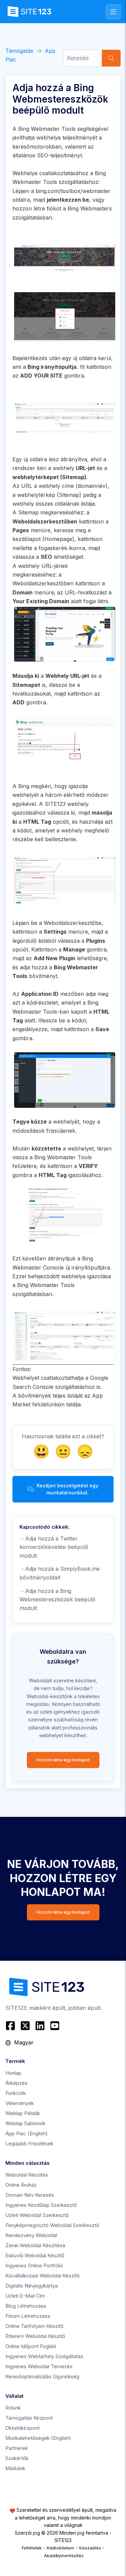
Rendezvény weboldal (31, 2235)
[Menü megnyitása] (113, 12)
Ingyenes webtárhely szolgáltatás (44, 2356)
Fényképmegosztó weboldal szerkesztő (52, 2225)
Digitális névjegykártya (32, 2286)
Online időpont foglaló (31, 2346)
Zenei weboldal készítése (35, 2245)
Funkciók (16, 2093)
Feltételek (32, 2548)
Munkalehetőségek (38, 2438)
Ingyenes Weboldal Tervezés (39, 2366)
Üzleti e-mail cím (25, 2296)
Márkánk (15, 2468)
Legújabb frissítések (29, 2143)
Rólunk (13, 2408)
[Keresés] (111, 58)
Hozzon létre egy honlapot (63, 1760)
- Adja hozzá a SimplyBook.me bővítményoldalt (60, 1573)
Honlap (13, 2073)
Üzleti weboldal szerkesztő (37, 2215)
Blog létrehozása (26, 2306)
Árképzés (16, 2083)
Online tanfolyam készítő (34, 2326)
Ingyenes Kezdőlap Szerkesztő (41, 2205)
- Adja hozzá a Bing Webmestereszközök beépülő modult (57, 1599)
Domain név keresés (30, 2195)
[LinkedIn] (40, 2026)
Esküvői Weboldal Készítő (35, 2255)
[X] (25, 2026)
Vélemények (20, 2103)
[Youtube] (55, 2026)
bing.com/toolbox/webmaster (73, 191)
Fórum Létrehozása (28, 2316)
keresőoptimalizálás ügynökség (42, 2376)
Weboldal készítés (27, 2175)
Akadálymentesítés (64, 2555)
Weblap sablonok (25, 2123)
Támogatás (19, 51)
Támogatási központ (29, 2418)
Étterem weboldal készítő (35, 2336)
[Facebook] (11, 2026)
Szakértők (17, 2458)
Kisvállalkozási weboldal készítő (43, 2276)
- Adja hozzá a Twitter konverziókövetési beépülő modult (54, 1547)
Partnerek (17, 2448)
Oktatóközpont (23, 2428)
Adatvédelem (60, 2548)
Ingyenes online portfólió (34, 2266)
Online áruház (21, 2185)
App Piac (27, 2133)
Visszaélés (90, 2548)
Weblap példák (23, 2113)
